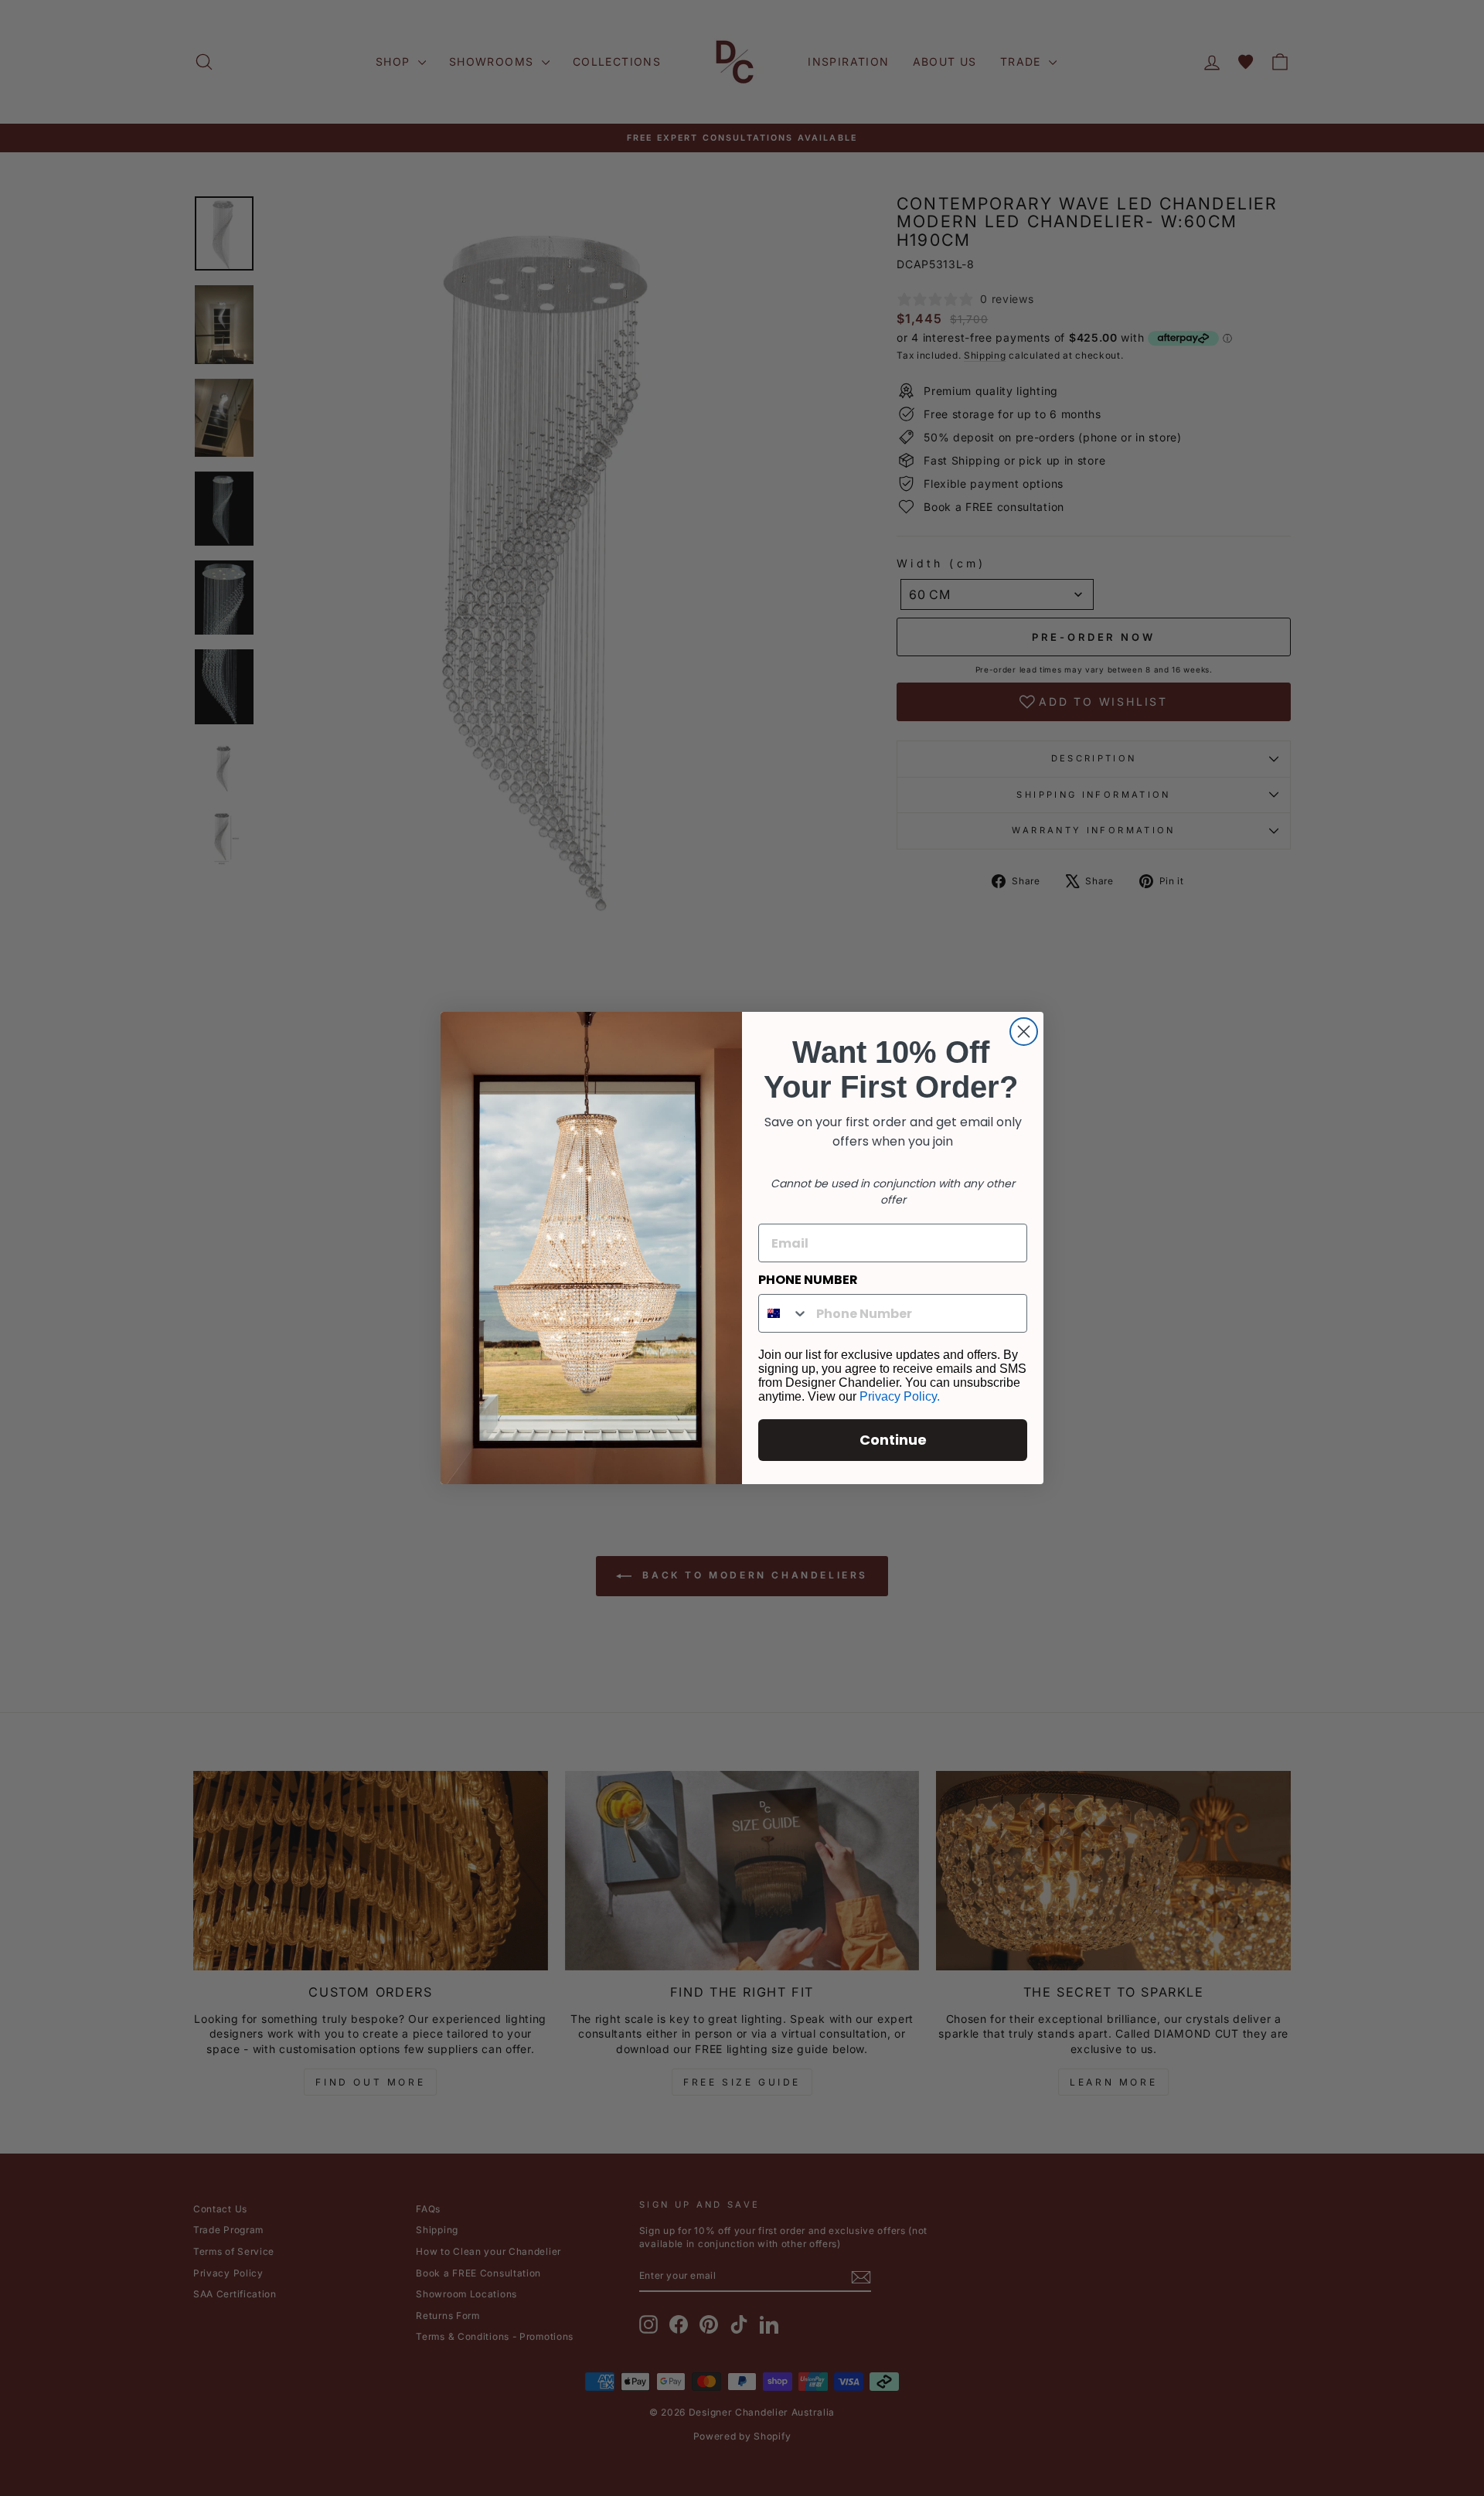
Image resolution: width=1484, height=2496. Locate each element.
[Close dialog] (1024, 1032)
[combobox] (784, 1313)
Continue (893, 1440)
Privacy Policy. (900, 1396)
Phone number (808, 1280)
